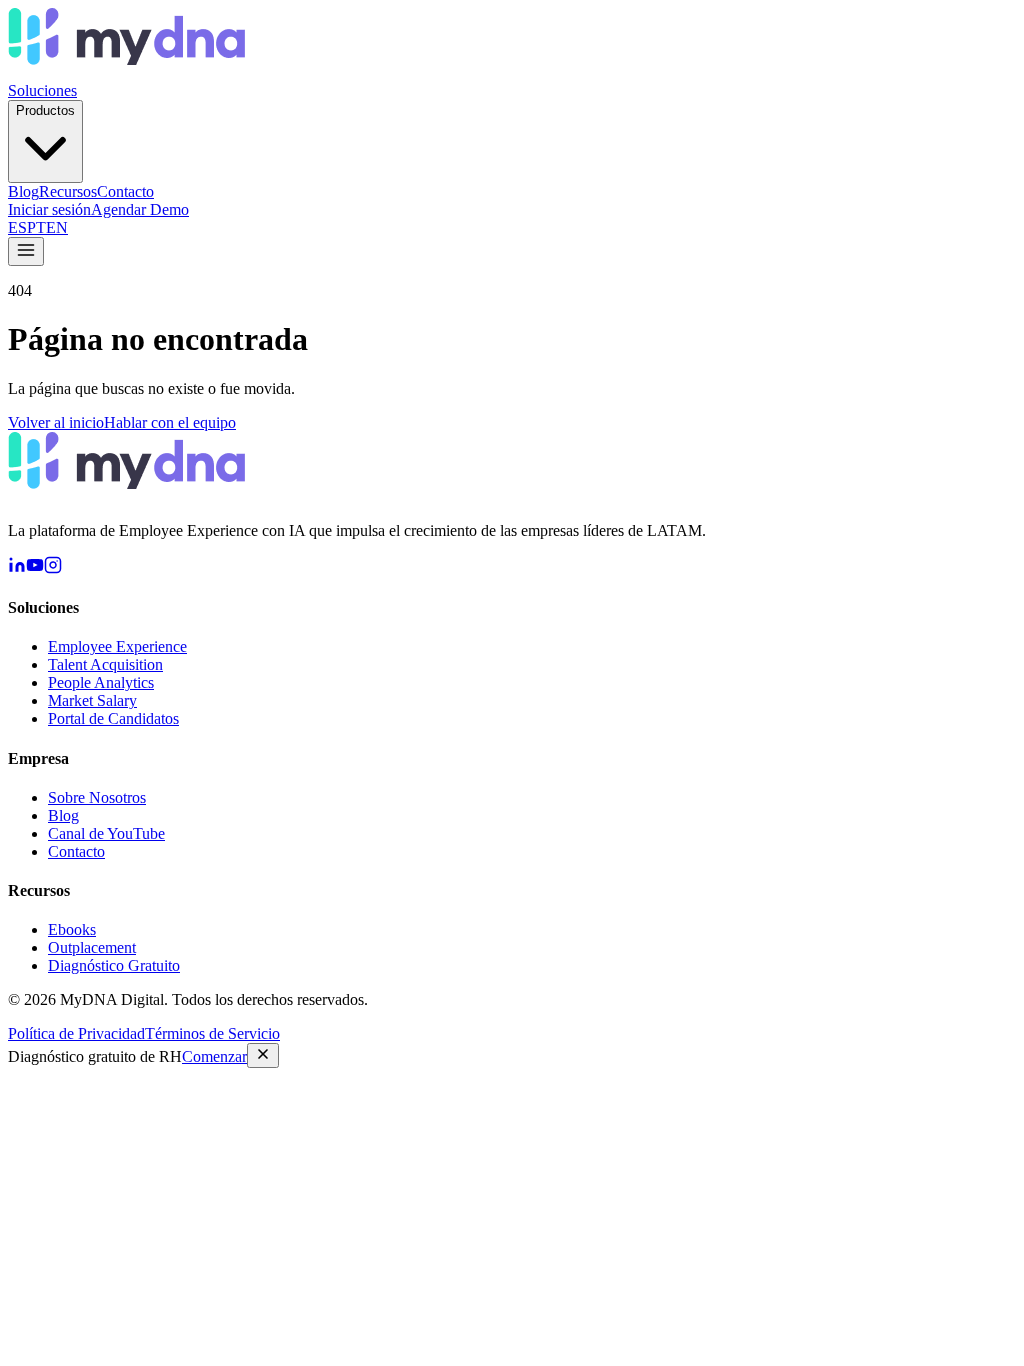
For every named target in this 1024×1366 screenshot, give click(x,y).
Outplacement (92, 947)
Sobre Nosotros (97, 797)
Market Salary (92, 700)
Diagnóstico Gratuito (114, 965)
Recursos (68, 191)
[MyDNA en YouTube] (35, 568)
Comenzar (214, 1056)
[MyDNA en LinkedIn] (17, 568)
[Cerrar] (263, 1055)
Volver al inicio (56, 422)
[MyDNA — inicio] (126, 72)
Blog (23, 191)
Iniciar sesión (49, 209)
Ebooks (72, 929)
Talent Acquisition (105, 664)
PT (36, 227)
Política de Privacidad (76, 1033)
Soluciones (42, 90)
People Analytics (101, 682)
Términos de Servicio (212, 1033)
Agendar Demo (140, 209)
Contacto (125, 191)
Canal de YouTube (106, 833)
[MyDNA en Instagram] (53, 568)
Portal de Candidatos (113, 718)
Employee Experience (117, 646)
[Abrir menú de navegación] (26, 251)
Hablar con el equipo (170, 422)
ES (17, 227)
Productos (45, 110)
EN (57, 227)
